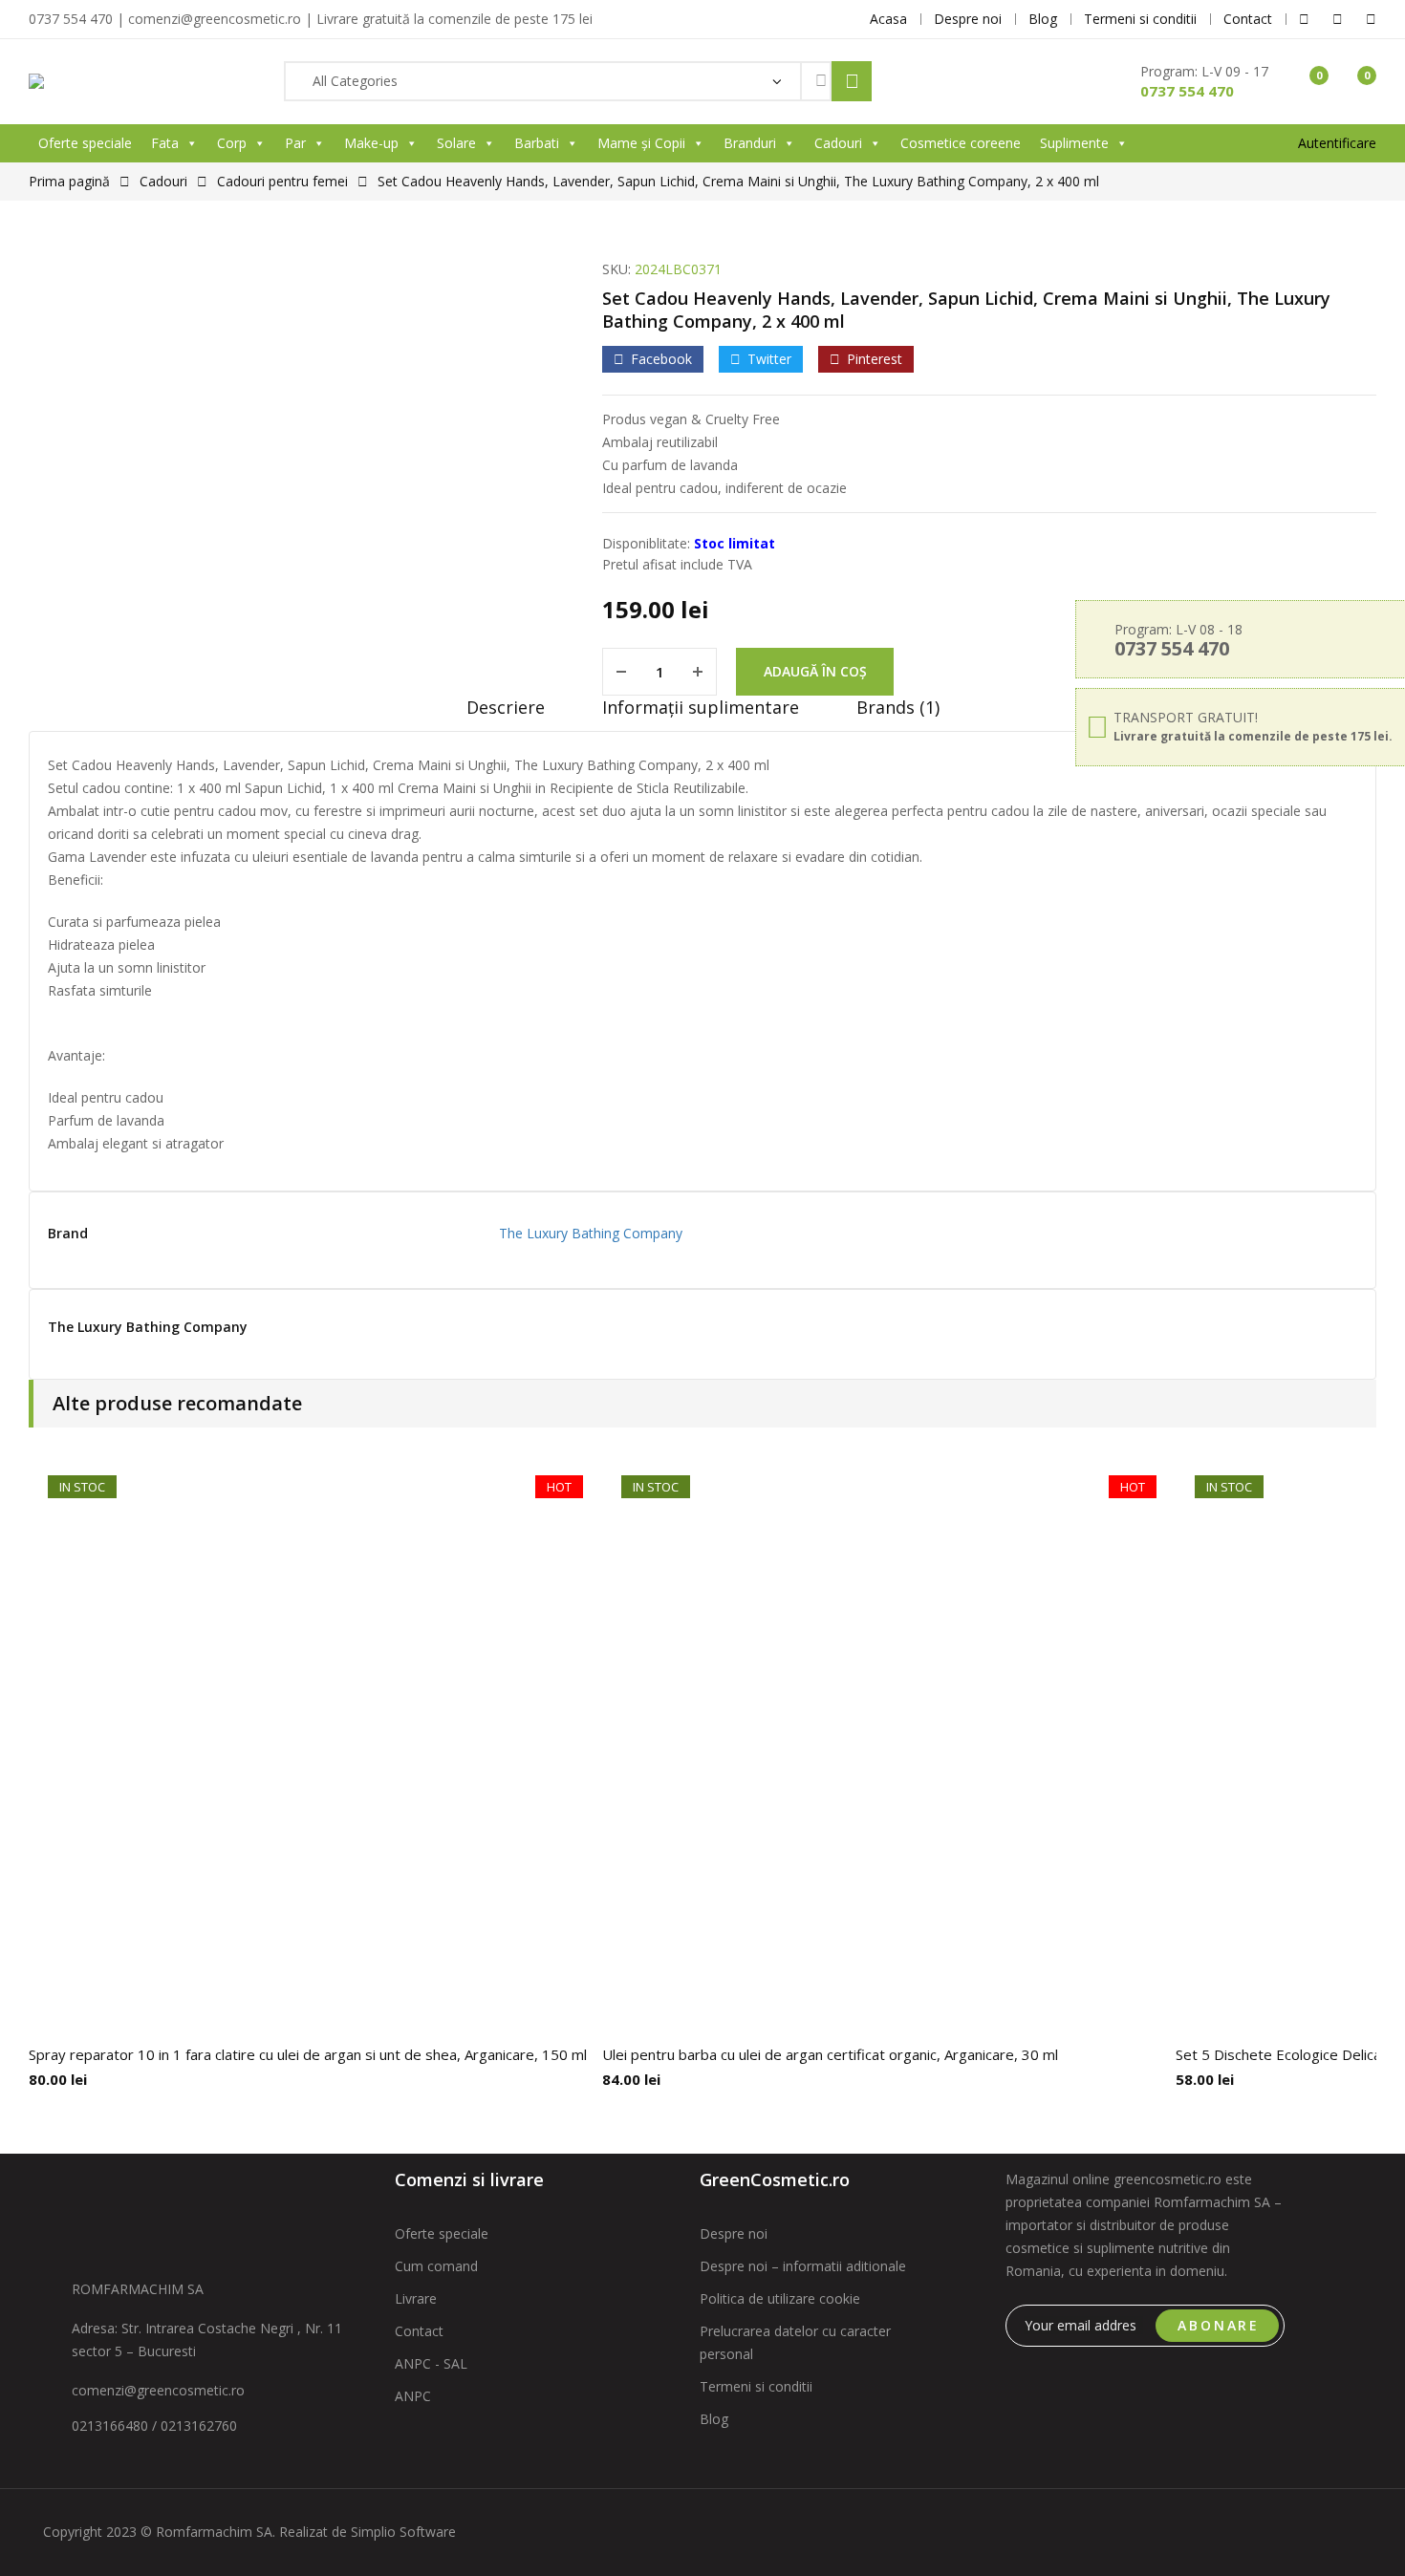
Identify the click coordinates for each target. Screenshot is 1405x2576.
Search (852, 81)
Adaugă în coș (815, 671)
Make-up (371, 143)
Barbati (537, 143)
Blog (714, 2419)
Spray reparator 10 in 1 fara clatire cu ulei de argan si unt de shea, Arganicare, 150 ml (308, 2054)
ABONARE (1219, 2325)
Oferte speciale (85, 143)
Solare (456, 143)
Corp (232, 143)
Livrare (416, 2298)
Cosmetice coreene (961, 143)
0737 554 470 (1187, 91)
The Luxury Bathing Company (591, 1233)
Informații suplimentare (701, 707)
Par (295, 143)
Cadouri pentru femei (282, 181)
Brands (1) (898, 707)
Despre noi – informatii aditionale (803, 2266)
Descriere (506, 707)
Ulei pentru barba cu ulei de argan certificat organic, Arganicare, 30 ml (830, 2054)
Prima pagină (69, 181)
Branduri (750, 143)
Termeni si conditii (756, 2386)
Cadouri (838, 143)
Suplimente (1074, 143)
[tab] (506, 714)
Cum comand (436, 2266)
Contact (419, 2331)
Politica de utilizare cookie (780, 2298)
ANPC (413, 2396)
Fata (165, 143)
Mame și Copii (641, 143)
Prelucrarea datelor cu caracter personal (795, 2342)
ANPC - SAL (431, 2363)
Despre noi (734, 2233)
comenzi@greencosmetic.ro (158, 2390)
